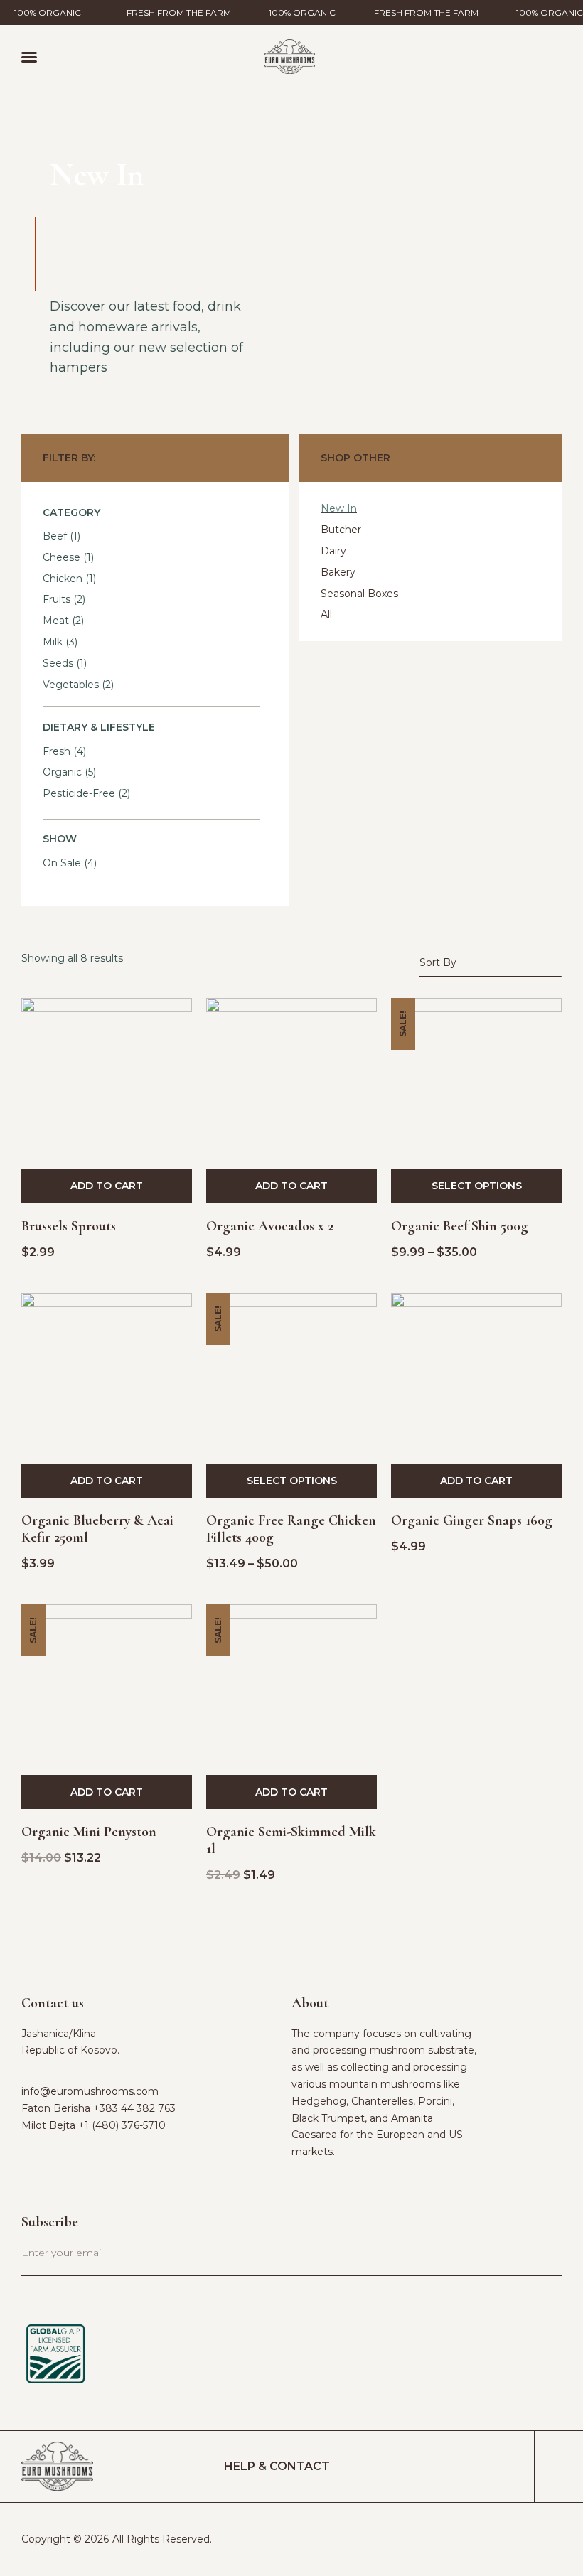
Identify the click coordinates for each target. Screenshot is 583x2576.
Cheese (61, 557)
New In (339, 508)
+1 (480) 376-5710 (122, 2125)
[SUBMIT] (528, 2261)
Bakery (338, 572)
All (326, 614)
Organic (62, 772)
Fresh (57, 751)
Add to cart (107, 1186)
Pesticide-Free (79, 793)
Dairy (333, 551)
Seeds (58, 663)
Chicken (63, 579)
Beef (55, 536)
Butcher (341, 530)
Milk (53, 642)
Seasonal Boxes (359, 594)
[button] (29, 57)
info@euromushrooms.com (90, 2091)
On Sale (62, 863)
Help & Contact (277, 2466)
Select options (477, 1186)
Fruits (57, 599)
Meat (56, 621)
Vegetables (71, 685)
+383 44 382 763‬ (134, 2108)
